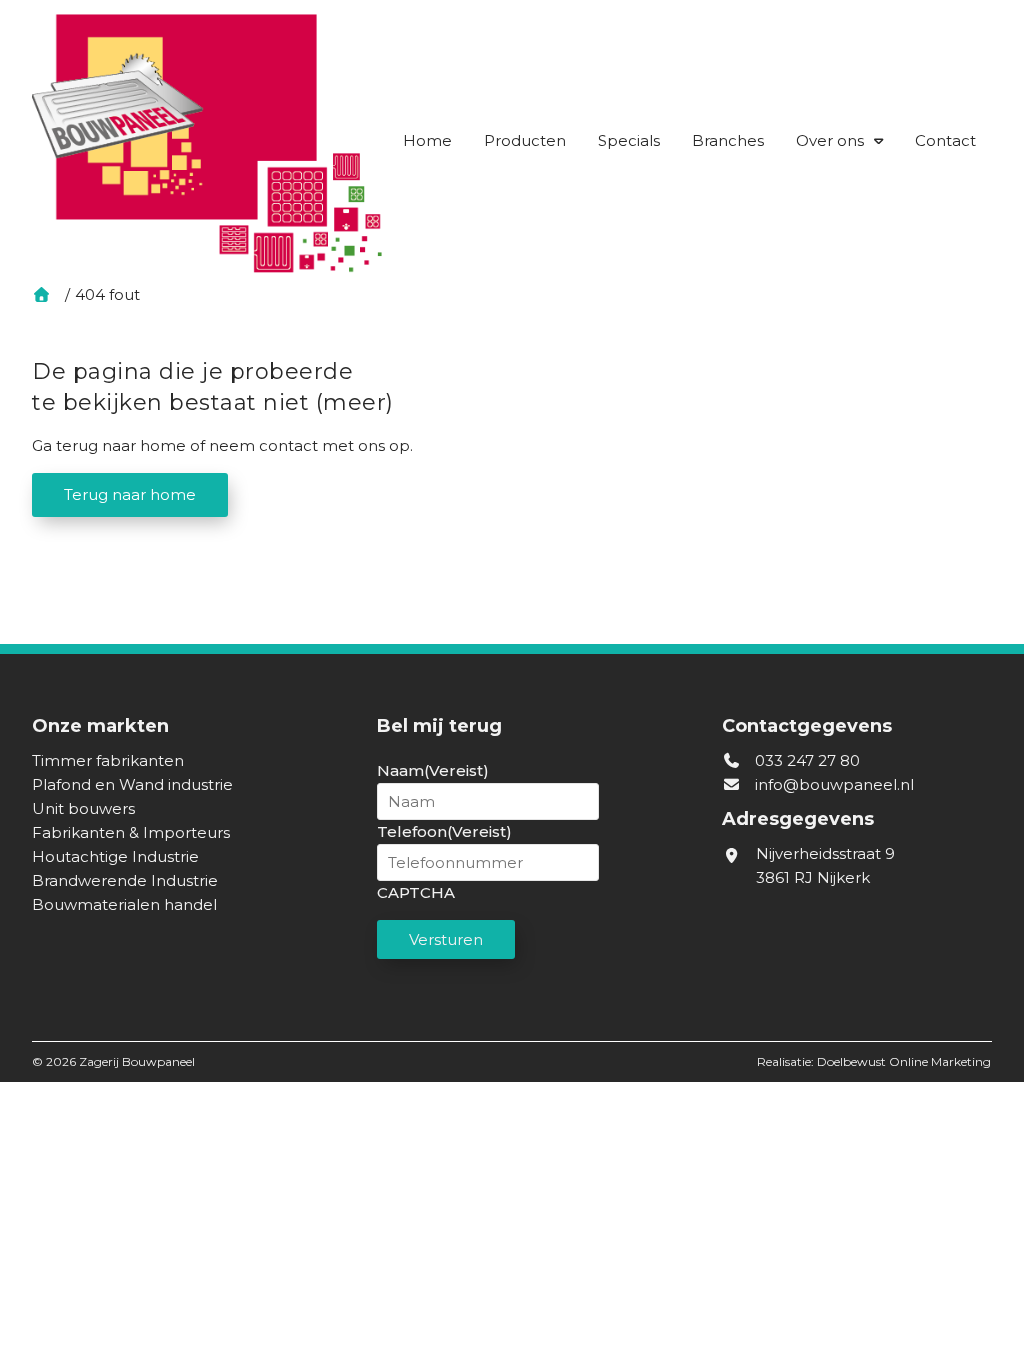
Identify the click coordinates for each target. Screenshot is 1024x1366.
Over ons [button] (830, 140)
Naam (433, 770)
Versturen (446, 939)
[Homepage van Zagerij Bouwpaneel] (207, 143)
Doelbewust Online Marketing (904, 1061)
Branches (728, 140)
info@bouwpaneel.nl (834, 784)
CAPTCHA (416, 892)
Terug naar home (130, 494)
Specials (629, 140)
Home (427, 140)
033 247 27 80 (805, 760)
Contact (945, 140)
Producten (525, 140)
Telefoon (444, 831)
